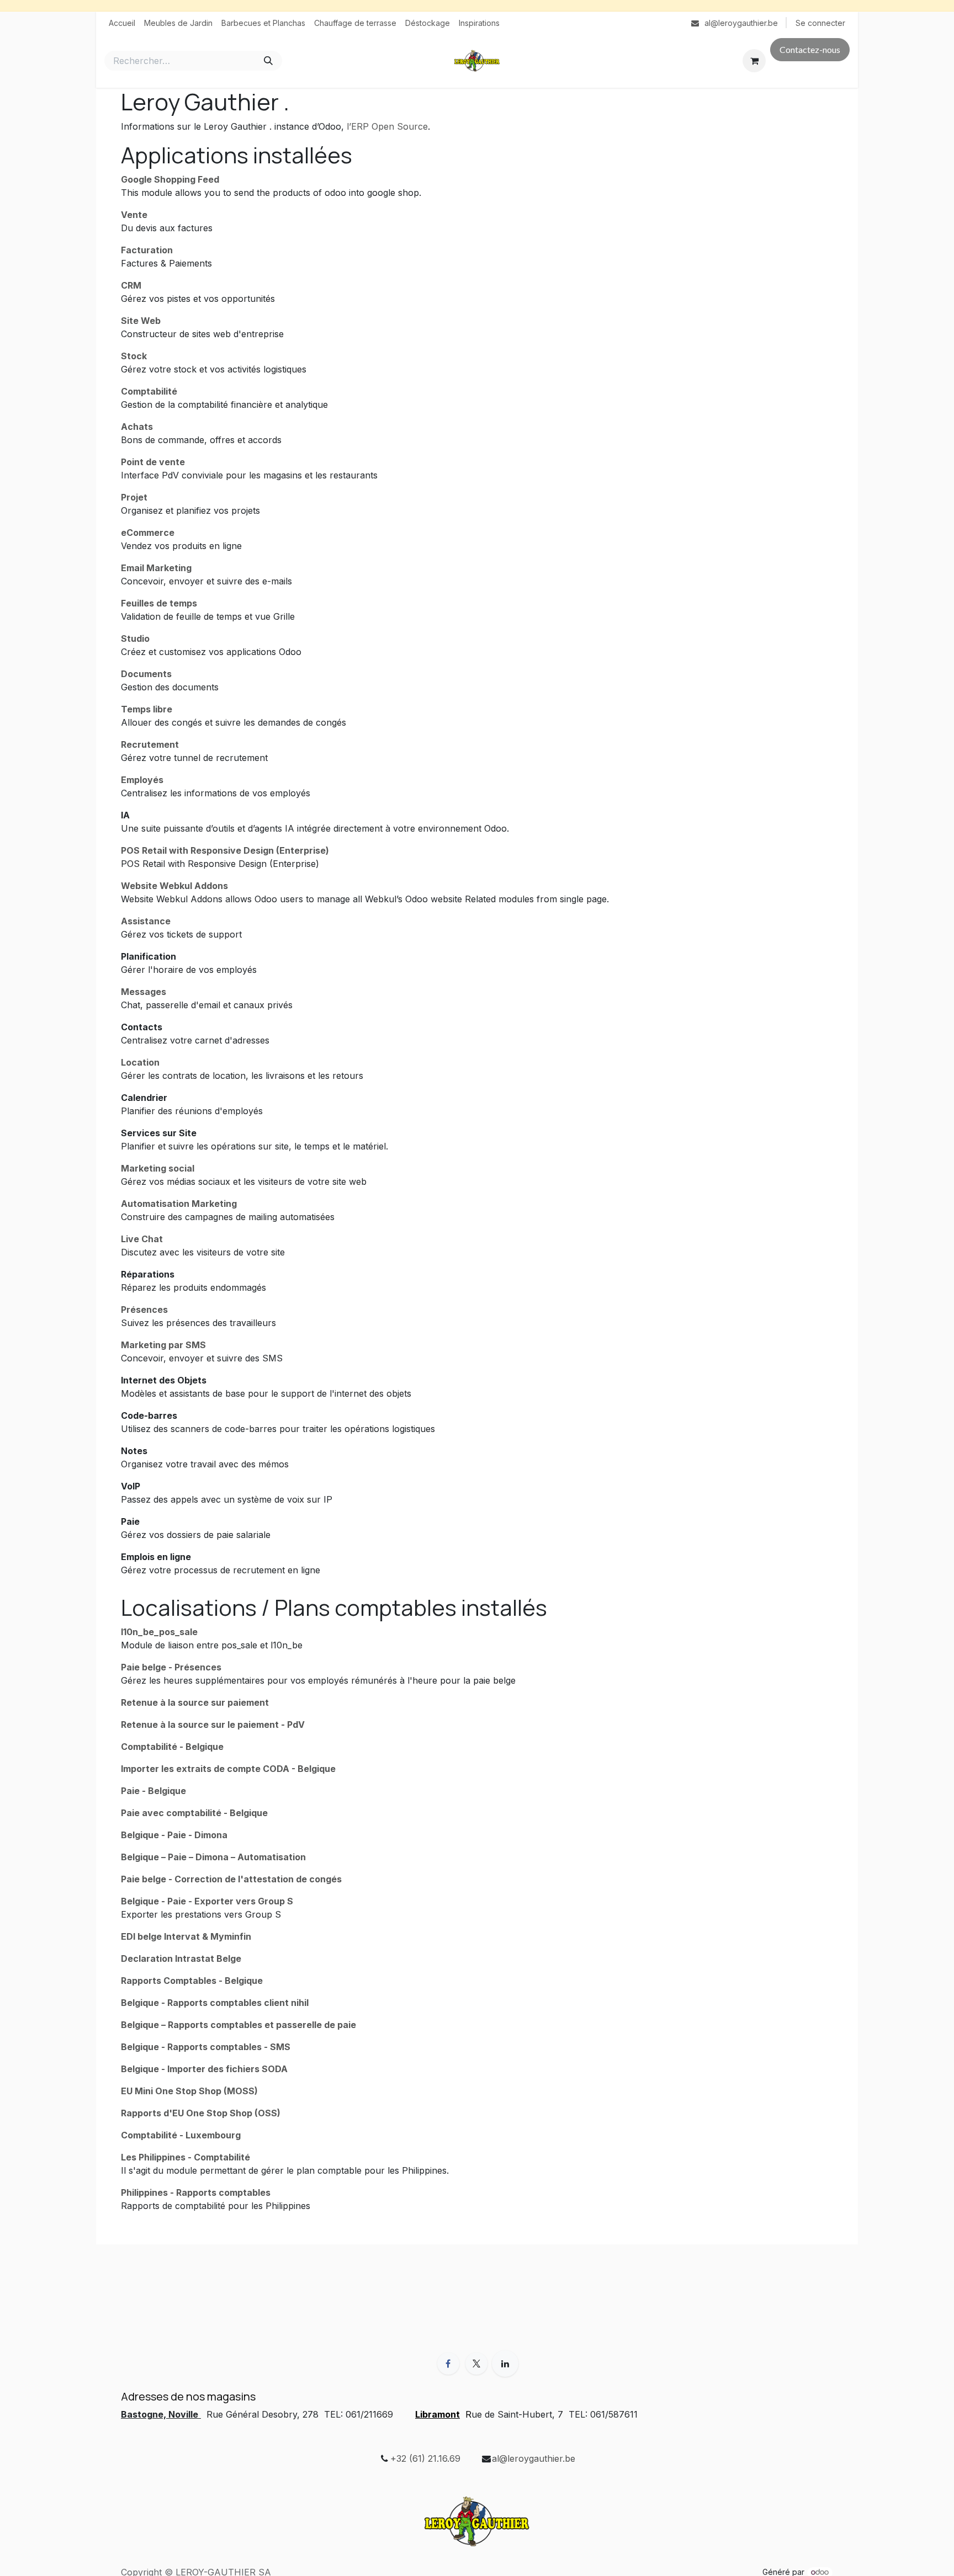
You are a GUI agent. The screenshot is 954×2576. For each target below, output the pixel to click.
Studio (135, 638)
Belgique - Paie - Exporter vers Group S (207, 1901)
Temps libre (147, 709)
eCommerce (148, 533)
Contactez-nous (810, 49)
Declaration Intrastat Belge (181, 1958)
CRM (131, 285)
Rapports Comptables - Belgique (192, 1981)
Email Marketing (156, 568)
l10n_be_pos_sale (159, 1632)
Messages (144, 992)
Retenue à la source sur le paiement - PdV (213, 1725)
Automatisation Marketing (179, 1204)
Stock (134, 356)
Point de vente (153, 462)
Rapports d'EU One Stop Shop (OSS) (201, 2113)
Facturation (147, 250)
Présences (144, 1310)
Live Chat (142, 1239)
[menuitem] (122, 23)
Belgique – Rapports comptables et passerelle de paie (239, 2025)
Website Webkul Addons (174, 886)
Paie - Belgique (153, 1791)
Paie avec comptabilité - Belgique (194, 1813)
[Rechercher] (268, 61)
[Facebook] (448, 2364)
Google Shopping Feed (170, 179)
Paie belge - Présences (171, 1667)
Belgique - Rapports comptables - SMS (206, 2047)
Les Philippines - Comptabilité (185, 2157)
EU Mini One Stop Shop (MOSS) (189, 2091)
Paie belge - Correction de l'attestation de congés (231, 1879)
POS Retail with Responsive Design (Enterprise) (225, 850)
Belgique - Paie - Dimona (174, 1835)
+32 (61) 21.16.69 (425, 2458)
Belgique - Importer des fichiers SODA (204, 2069)
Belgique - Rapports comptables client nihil (215, 2003)
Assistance (146, 921)
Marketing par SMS (163, 1345)
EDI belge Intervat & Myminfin (186, 1936)
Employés (142, 780)
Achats (137, 427)
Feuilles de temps (159, 603)
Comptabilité (149, 391)
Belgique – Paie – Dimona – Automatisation (213, 1857)
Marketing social (158, 1168)
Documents (146, 674)
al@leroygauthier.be (534, 2458)
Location (140, 1062)
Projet (134, 497)
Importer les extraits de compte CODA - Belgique (228, 1769)
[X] (476, 2364)
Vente (134, 215)
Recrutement (150, 744)
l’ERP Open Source (387, 126)
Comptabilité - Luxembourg (181, 2135)
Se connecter (820, 23)
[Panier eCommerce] (754, 61)
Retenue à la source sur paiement (195, 1702)
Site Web (141, 321)
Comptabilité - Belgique (172, 1747)
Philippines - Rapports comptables (196, 2192)
